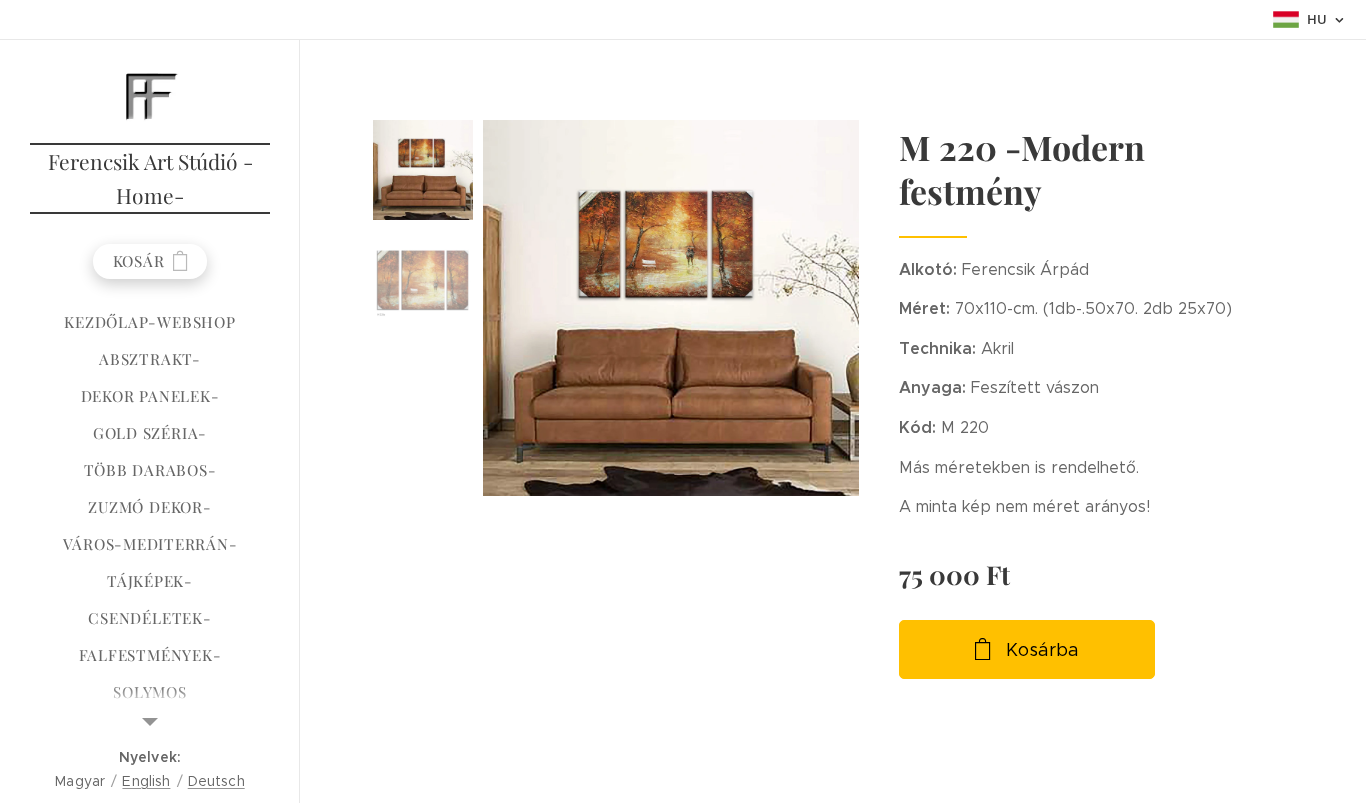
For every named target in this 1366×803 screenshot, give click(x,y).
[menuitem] (150, 322)
